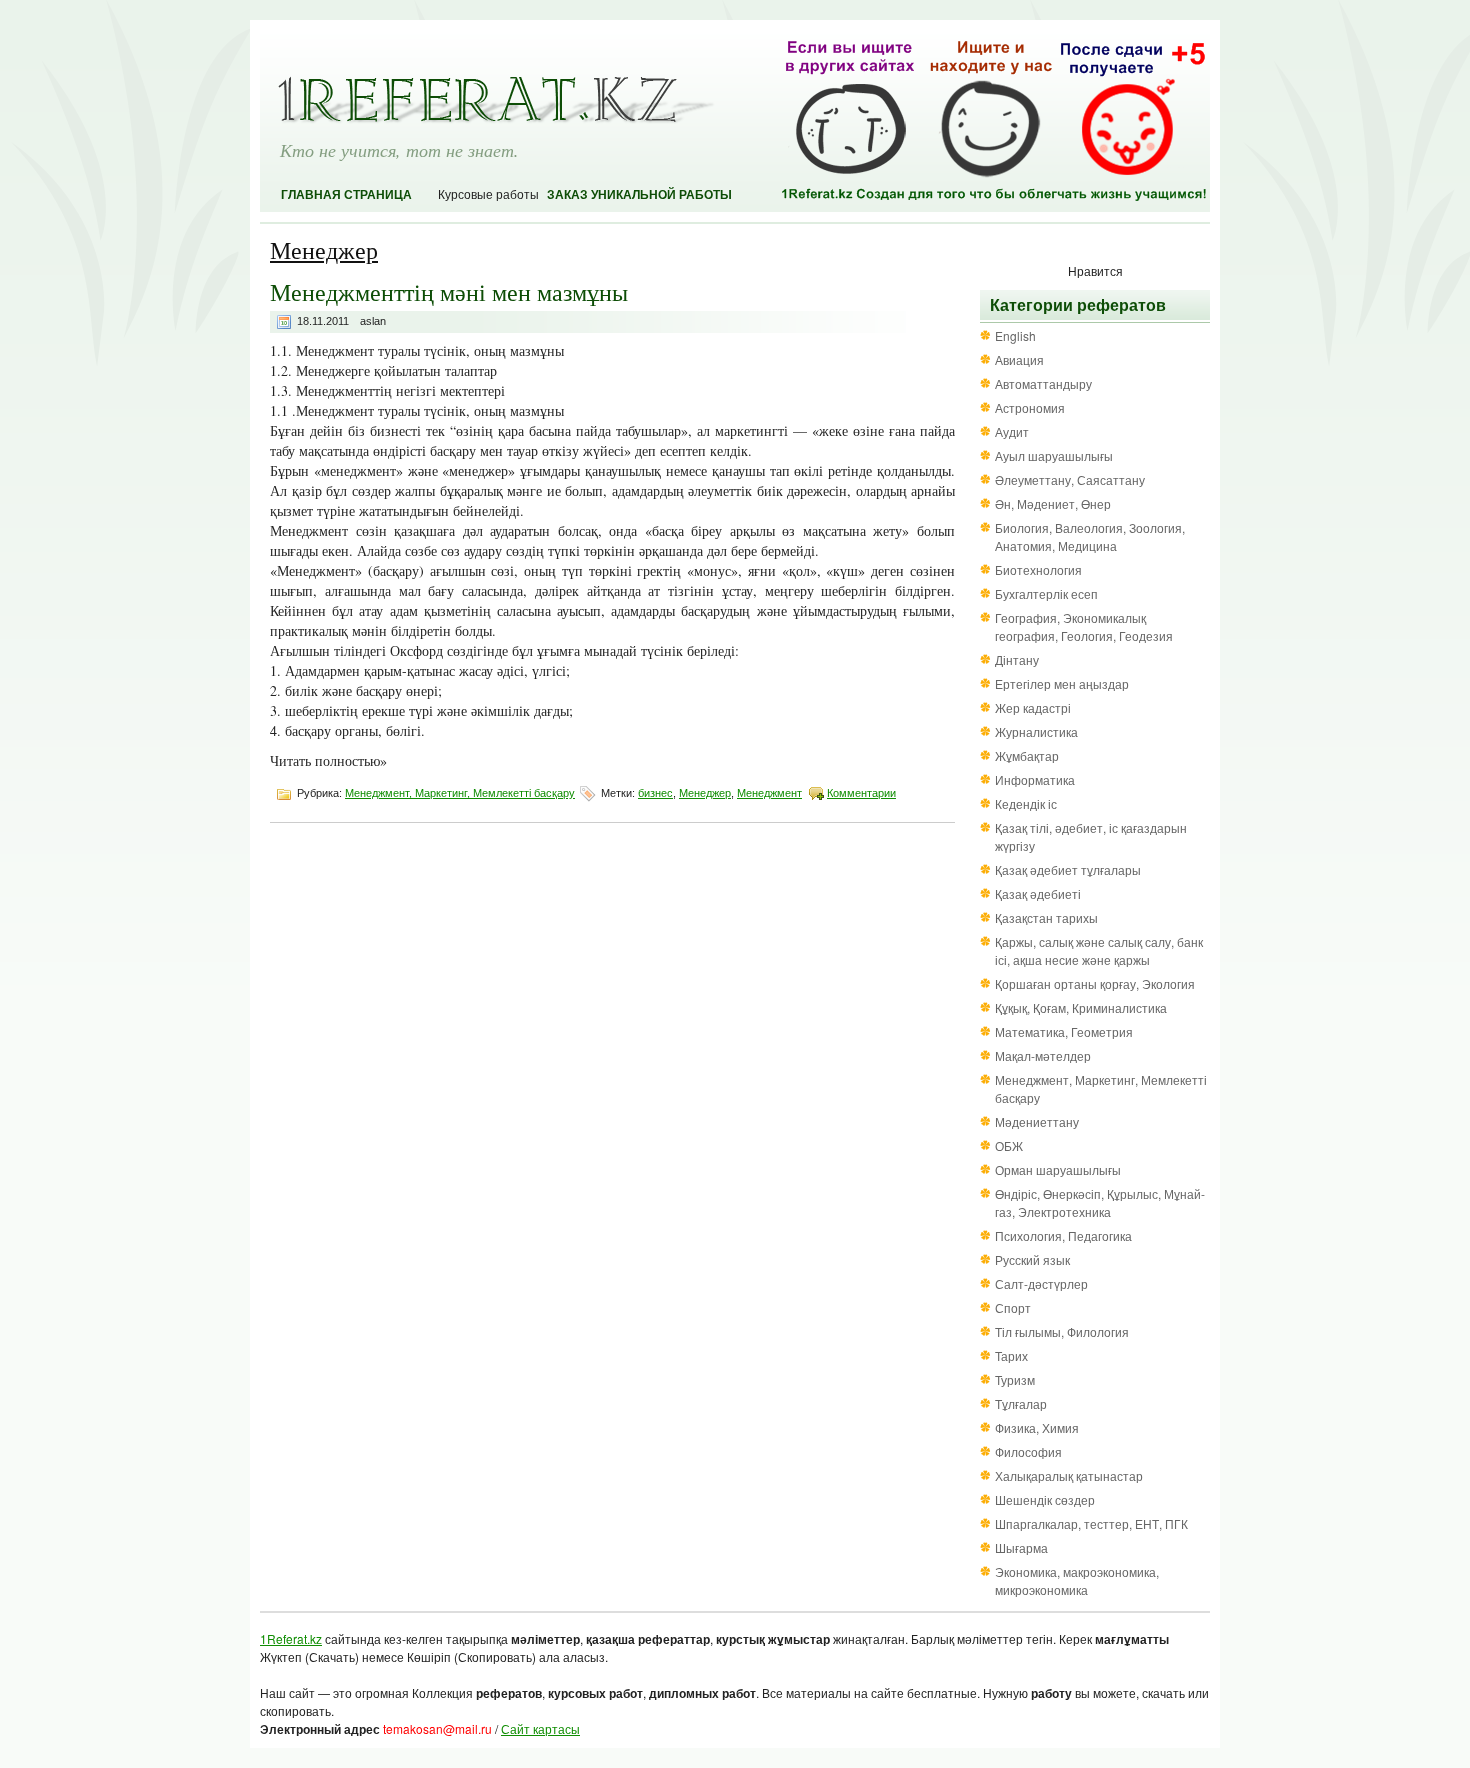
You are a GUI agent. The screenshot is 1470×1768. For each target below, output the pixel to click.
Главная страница (346, 195)
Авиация (1019, 359)
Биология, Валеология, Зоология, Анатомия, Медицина (1090, 536)
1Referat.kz (291, 1638)
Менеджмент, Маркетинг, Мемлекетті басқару (460, 793)
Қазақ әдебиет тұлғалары (1068, 869)
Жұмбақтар (1027, 755)
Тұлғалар (1021, 1403)
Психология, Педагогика (1063, 1235)
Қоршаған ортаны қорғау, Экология (1095, 983)
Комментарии (861, 793)
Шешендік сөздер (1045, 1499)
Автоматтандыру (1043, 383)
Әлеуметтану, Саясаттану (1070, 479)
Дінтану (1017, 659)
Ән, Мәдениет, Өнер (1053, 503)
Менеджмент (769, 793)
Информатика (1035, 779)
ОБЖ (1009, 1145)
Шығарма (1021, 1547)
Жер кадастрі (1033, 707)
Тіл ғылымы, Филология (1062, 1331)
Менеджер (705, 793)
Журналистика (1036, 731)
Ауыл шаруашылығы (1054, 455)
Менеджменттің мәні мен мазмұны (449, 292)
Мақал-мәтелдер (1043, 1055)
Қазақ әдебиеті (1038, 893)
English (1015, 335)
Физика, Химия (1037, 1427)
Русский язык (1032, 1259)
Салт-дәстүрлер (1041, 1283)
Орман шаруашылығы (1058, 1169)
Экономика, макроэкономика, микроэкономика (1077, 1580)
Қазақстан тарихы (1046, 917)
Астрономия (1030, 407)
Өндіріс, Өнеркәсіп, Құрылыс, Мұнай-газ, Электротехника (1100, 1202)
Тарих (1011, 1355)
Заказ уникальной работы (639, 195)
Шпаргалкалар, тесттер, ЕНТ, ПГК (1091, 1523)
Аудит (1012, 431)
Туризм (1015, 1379)
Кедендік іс (1026, 803)
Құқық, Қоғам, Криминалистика (1081, 1007)
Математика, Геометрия (1064, 1031)
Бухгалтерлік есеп (1046, 593)
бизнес (655, 793)
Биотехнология (1038, 569)
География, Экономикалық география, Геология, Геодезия (1084, 626)
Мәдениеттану (1037, 1121)
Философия (1028, 1451)
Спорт (1013, 1307)
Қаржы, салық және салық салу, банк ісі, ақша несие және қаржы (1099, 950)
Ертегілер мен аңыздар (1062, 683)
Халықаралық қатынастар (1069, 1475)
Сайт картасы (540, 1728)
